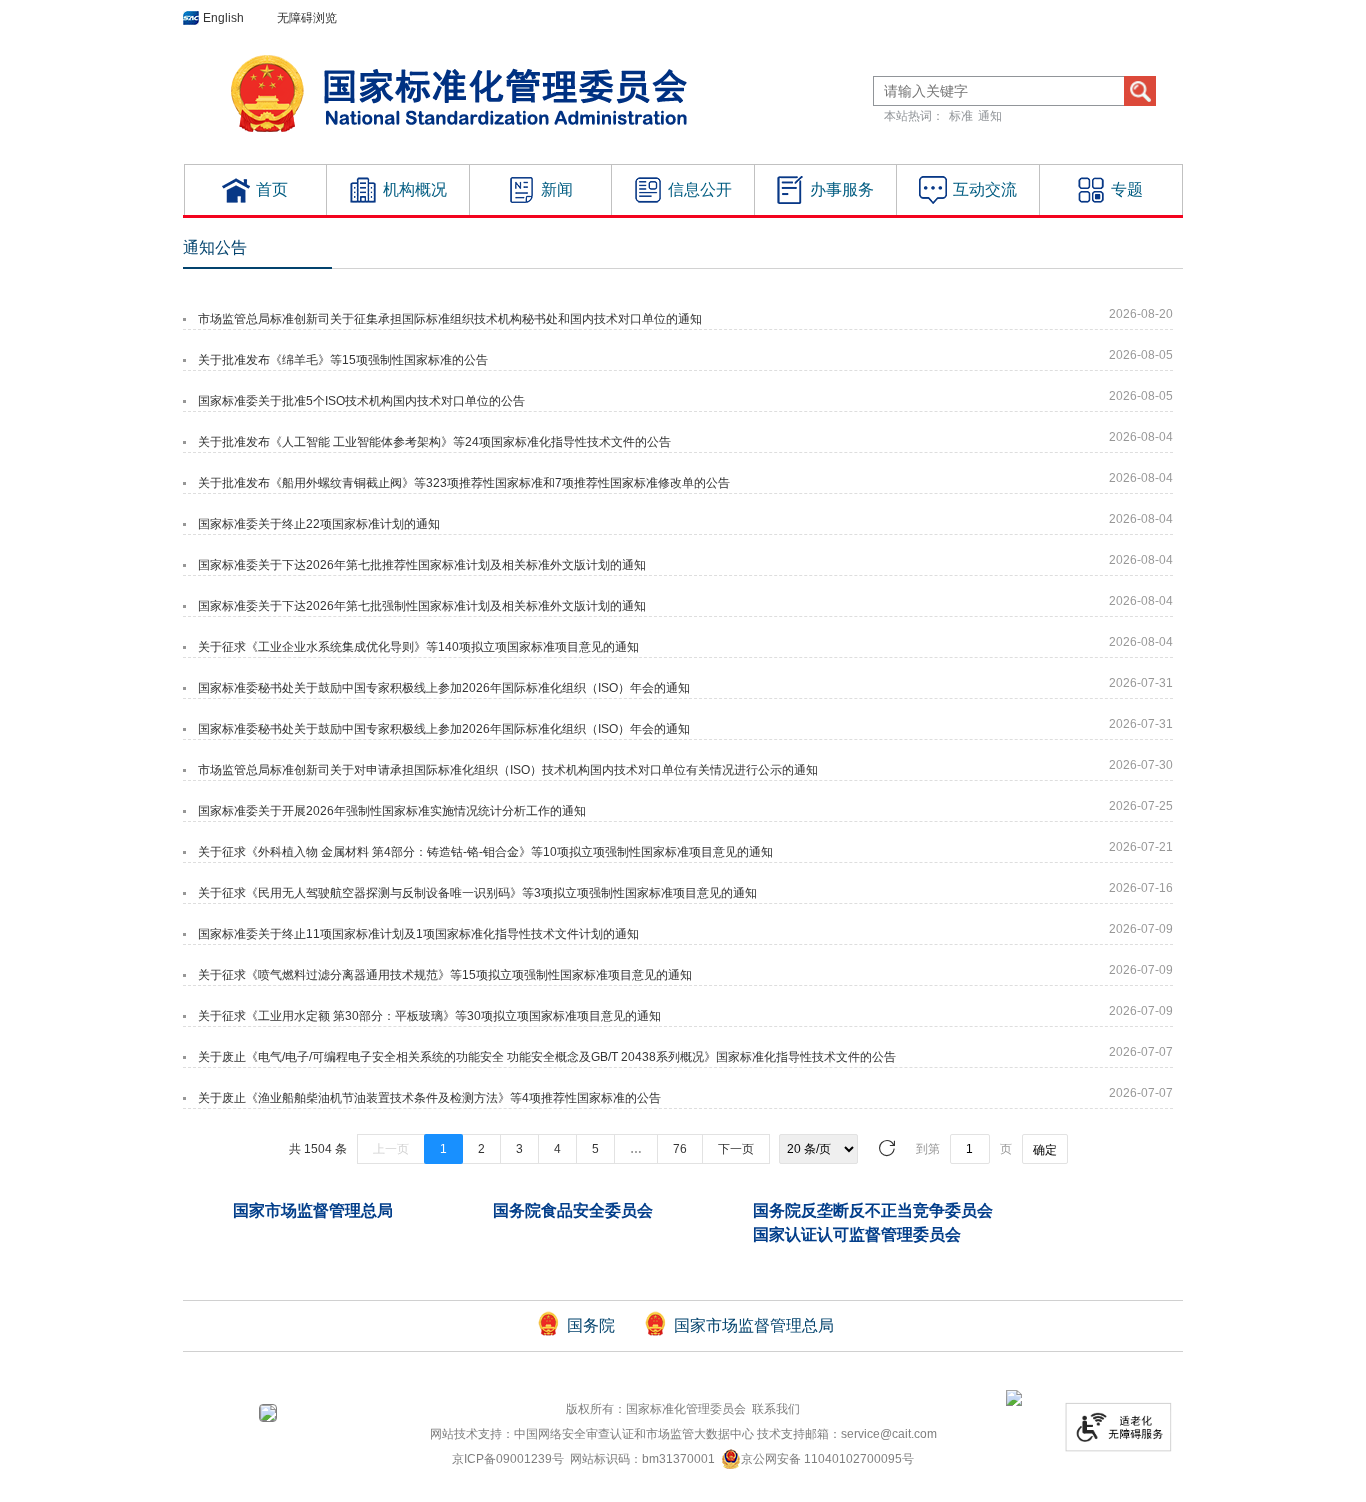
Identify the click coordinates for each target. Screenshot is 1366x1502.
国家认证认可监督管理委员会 (857, 1234)
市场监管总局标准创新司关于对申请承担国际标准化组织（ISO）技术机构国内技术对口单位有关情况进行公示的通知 (508, 770)
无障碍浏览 (307, 18)
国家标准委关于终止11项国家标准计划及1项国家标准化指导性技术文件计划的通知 (418, 934)
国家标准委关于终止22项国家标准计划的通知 (319, 524)
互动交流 (985, 189)
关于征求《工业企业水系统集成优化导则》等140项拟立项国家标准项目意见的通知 (418, 647)
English (223, 18)
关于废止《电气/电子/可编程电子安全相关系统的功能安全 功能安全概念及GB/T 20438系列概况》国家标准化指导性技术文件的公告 (547, 1057)
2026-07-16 (1141, 888)
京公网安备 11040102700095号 (827, 1459)
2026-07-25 (1141, 806)
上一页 (391, 1149)
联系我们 (776, 1409)
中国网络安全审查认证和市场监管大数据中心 (634, 1434)
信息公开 (700, 189)
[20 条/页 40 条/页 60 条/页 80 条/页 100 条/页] (818, 1148)
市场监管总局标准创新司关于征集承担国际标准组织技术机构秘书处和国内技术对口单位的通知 (450, 319)
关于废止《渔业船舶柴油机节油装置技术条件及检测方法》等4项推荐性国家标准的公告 (429, 1098)
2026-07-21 (1141, 847)
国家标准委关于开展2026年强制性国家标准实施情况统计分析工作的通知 (392, 811)
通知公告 (215, 247)
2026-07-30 (1141, 765)
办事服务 (842, 189)
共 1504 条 (318, 1149)
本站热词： (914, 116)
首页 (272, 189)
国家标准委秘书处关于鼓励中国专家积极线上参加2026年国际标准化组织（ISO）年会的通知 (444, 688)
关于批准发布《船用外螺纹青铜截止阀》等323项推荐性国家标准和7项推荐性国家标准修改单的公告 (464, 483)
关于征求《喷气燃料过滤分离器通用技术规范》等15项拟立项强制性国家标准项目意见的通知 (445, 975)
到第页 (986, 1149)
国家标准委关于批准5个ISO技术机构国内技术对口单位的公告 (361, 401)
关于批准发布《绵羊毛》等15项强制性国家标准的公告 (343, 360)
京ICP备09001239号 (508, 1459)
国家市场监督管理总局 (313, 1210)
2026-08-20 (1141, 314)
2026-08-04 (1141, 437)
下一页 (736, 1149)
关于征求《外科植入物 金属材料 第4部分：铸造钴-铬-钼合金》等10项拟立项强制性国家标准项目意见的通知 (485, 852)
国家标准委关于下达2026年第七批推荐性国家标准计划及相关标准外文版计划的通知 (422, 565)
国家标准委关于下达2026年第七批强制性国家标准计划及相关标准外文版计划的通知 (422, 606)
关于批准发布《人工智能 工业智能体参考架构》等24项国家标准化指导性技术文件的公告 (434, 442)
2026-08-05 (1141, 355)
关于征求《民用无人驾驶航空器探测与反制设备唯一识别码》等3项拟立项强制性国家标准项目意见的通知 (477, 893)
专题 (1127, 189)
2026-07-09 (1141, 929)
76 (680, 1149)
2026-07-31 (1141, 683)
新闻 (557, 189)
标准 (961, 116)
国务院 (591, 1325)
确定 (1045, 1150)
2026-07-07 (1141, 1052)
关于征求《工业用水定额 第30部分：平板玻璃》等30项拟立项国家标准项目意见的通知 (429, 1016)
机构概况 (415, 189)
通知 (990, 116)
